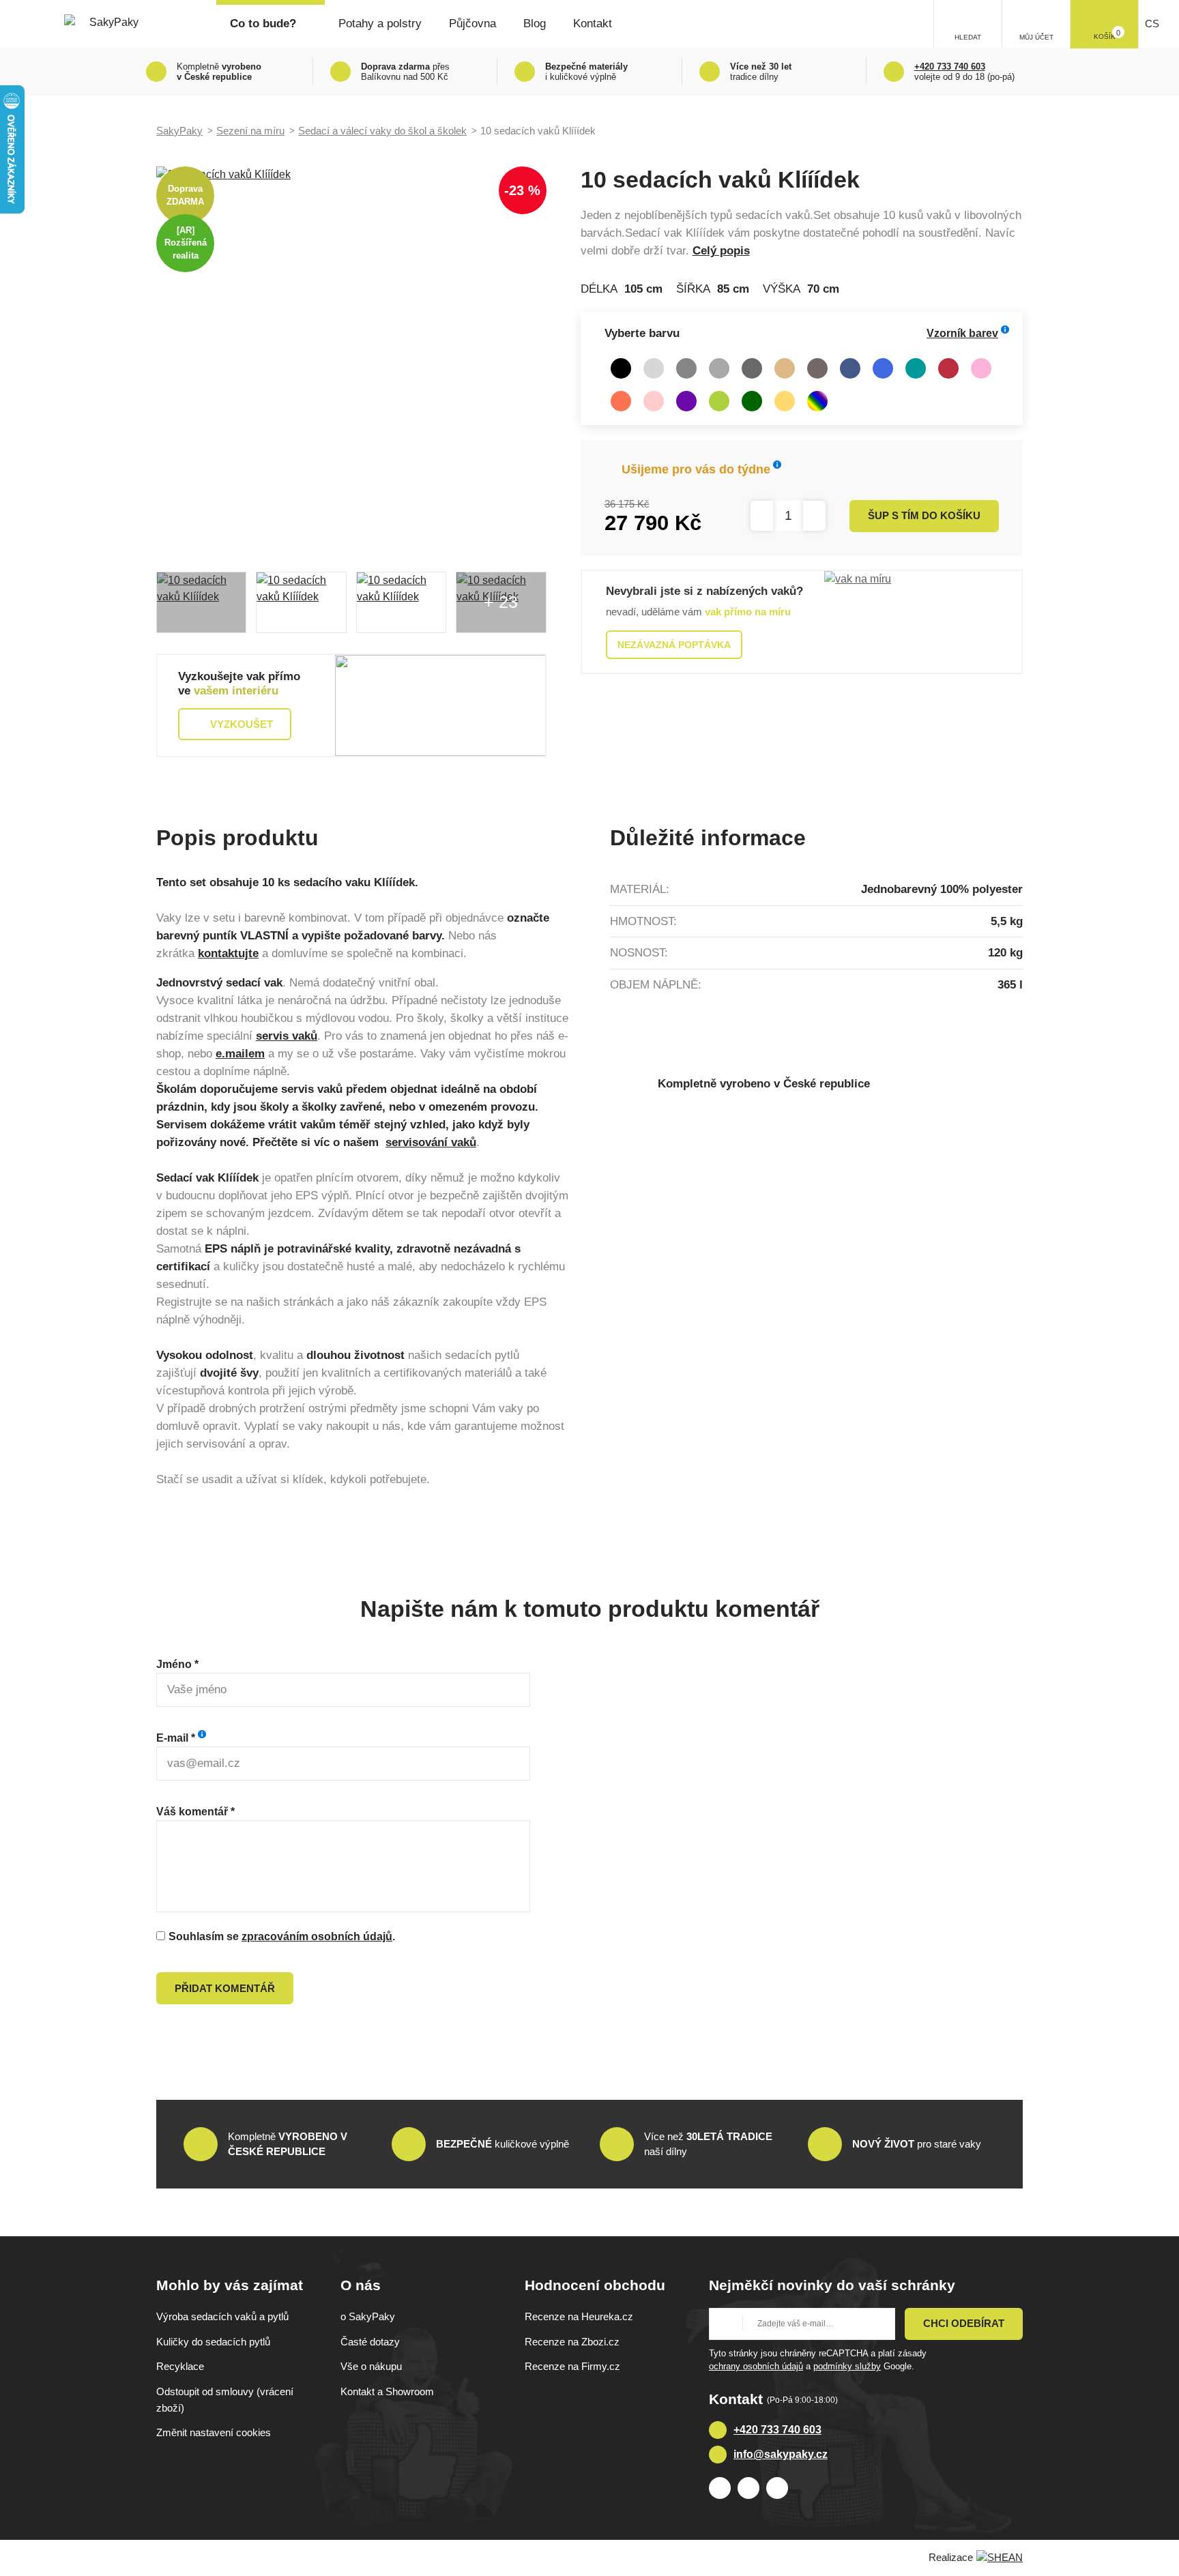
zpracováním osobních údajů (317, 1936)
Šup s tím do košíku (924, 515)
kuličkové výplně (503, 2144)
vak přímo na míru (748, 612)
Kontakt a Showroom (387, 2391)
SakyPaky (179, 131)
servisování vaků (431, 1142)
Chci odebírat (964, 2323)
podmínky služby (847, 2366)
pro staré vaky (917, 2144)
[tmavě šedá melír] (752, 368)
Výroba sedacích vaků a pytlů (222, 2316)
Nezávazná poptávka (674, 645)
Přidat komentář (225, 1988)
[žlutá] (785, 401)
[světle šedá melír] (719, 368)
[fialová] (686, 401)
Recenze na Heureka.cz (579, 2316)
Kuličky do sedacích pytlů (213, 2342)
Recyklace (180, 2366)
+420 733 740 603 (777, 2430)
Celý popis (721, 251)
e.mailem (240, 1054)
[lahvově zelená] (752, 401)
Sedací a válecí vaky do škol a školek (382, 131)
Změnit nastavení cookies (214, 2432)
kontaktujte (228, 953)
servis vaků (287, 1036)
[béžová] (785, 368)
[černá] (621, 368)
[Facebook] (720, 2488)
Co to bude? (263, 24)
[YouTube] (777, 2488)
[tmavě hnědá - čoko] (817, 368)
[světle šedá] (654, 368)
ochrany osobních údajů (756, 2366)
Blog (535, 24)
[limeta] (719, 401)
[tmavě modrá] (850, 368)
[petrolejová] (916, 368)
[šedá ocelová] (686, 368)
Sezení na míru (250, 131)
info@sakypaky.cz (781, 2454)
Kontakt (593, 24)
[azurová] (883, 368)
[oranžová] (621, 401)
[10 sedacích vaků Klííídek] (351, 362)
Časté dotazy (370, 2342)
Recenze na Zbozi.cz (572, 2342)
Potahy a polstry (380, 24)
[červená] (948, 368)
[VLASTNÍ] (817, 401)
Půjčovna (472, 24)
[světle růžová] (654, 401)
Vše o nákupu (371, 2366)
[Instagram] (748, 2488)
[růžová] (981, 368)
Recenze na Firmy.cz (572, 2366)
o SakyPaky (368, 2316)
